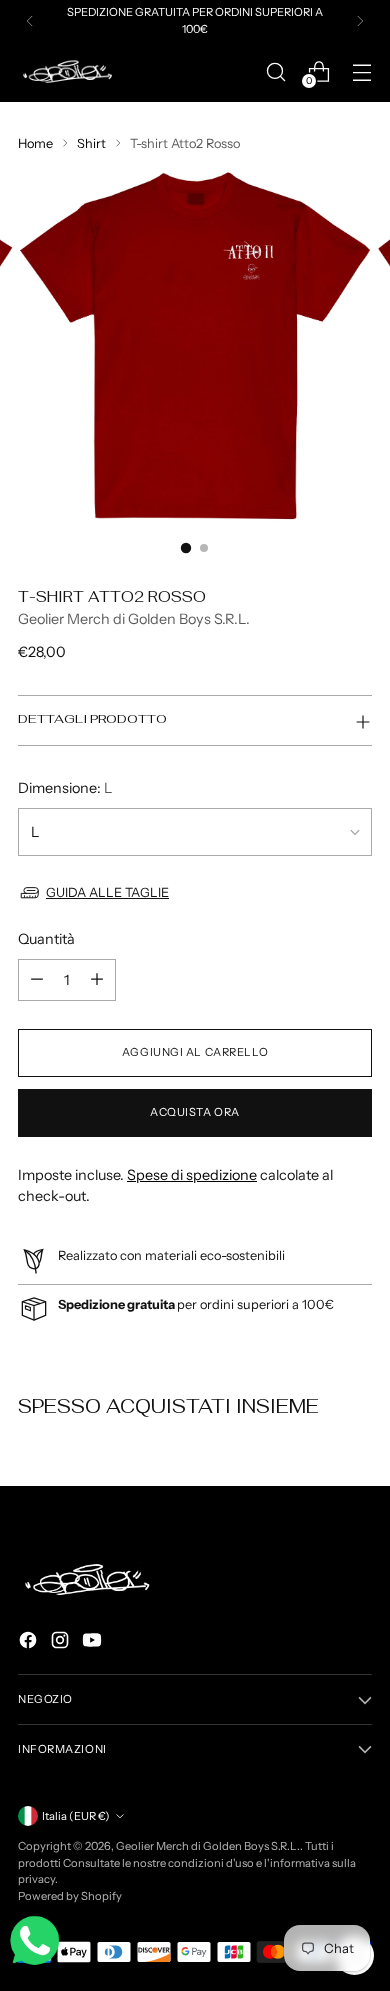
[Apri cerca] (275, 71)
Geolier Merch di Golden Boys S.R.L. (134, 619)
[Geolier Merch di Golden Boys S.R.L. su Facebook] (30, 1643)
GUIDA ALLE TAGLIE (107, 892)
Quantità (46, 939)
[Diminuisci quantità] (37, 980)
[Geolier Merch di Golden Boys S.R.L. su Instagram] (62, 1643)
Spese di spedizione (192, 1175)
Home (35, 143)
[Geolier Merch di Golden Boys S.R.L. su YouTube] (94, 1643)
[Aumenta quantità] (97, 980)
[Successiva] (360, 21)
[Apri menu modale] (361, 71)
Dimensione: (65, 788)
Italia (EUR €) (76, 1816)
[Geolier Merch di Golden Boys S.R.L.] (68, 71)
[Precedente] (30, 21)
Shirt (91, 143)
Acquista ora (195, 1112)
